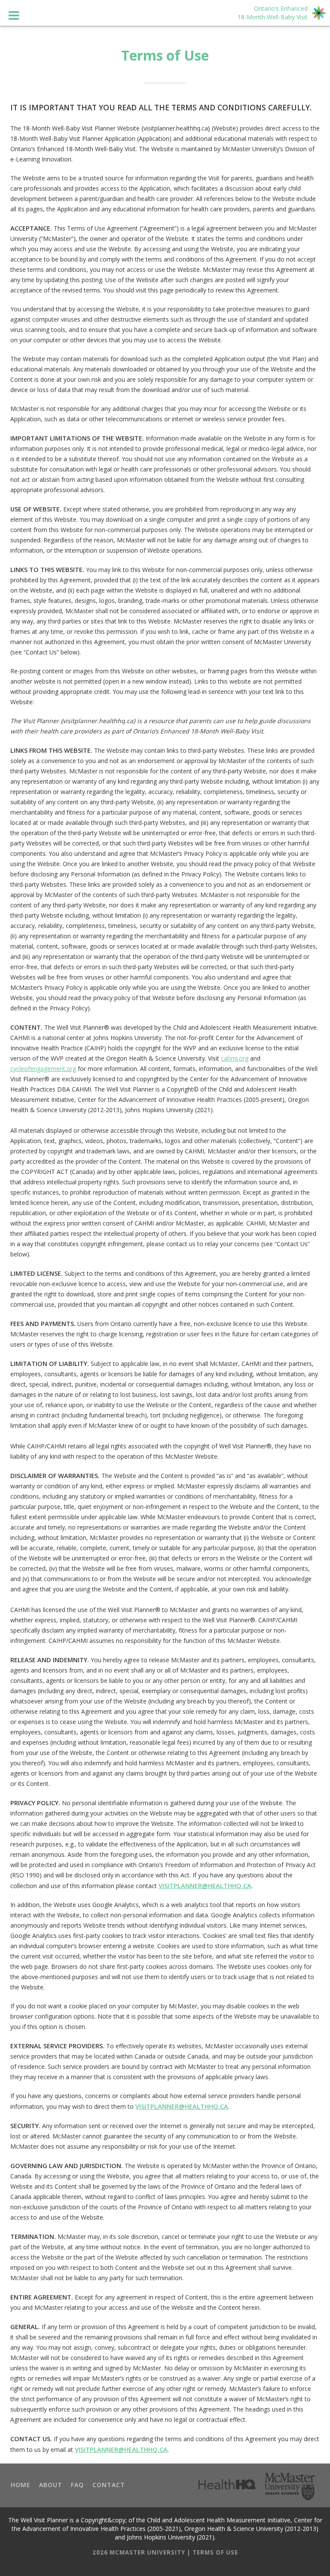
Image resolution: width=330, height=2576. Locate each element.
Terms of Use (215, 2552)
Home (21, 2485)
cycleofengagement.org (43, 1069)
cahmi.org (235, 1058)
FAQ (77, 2485)
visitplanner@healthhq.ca (205, 1886)
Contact (109, 2485)
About (51, 2485)
